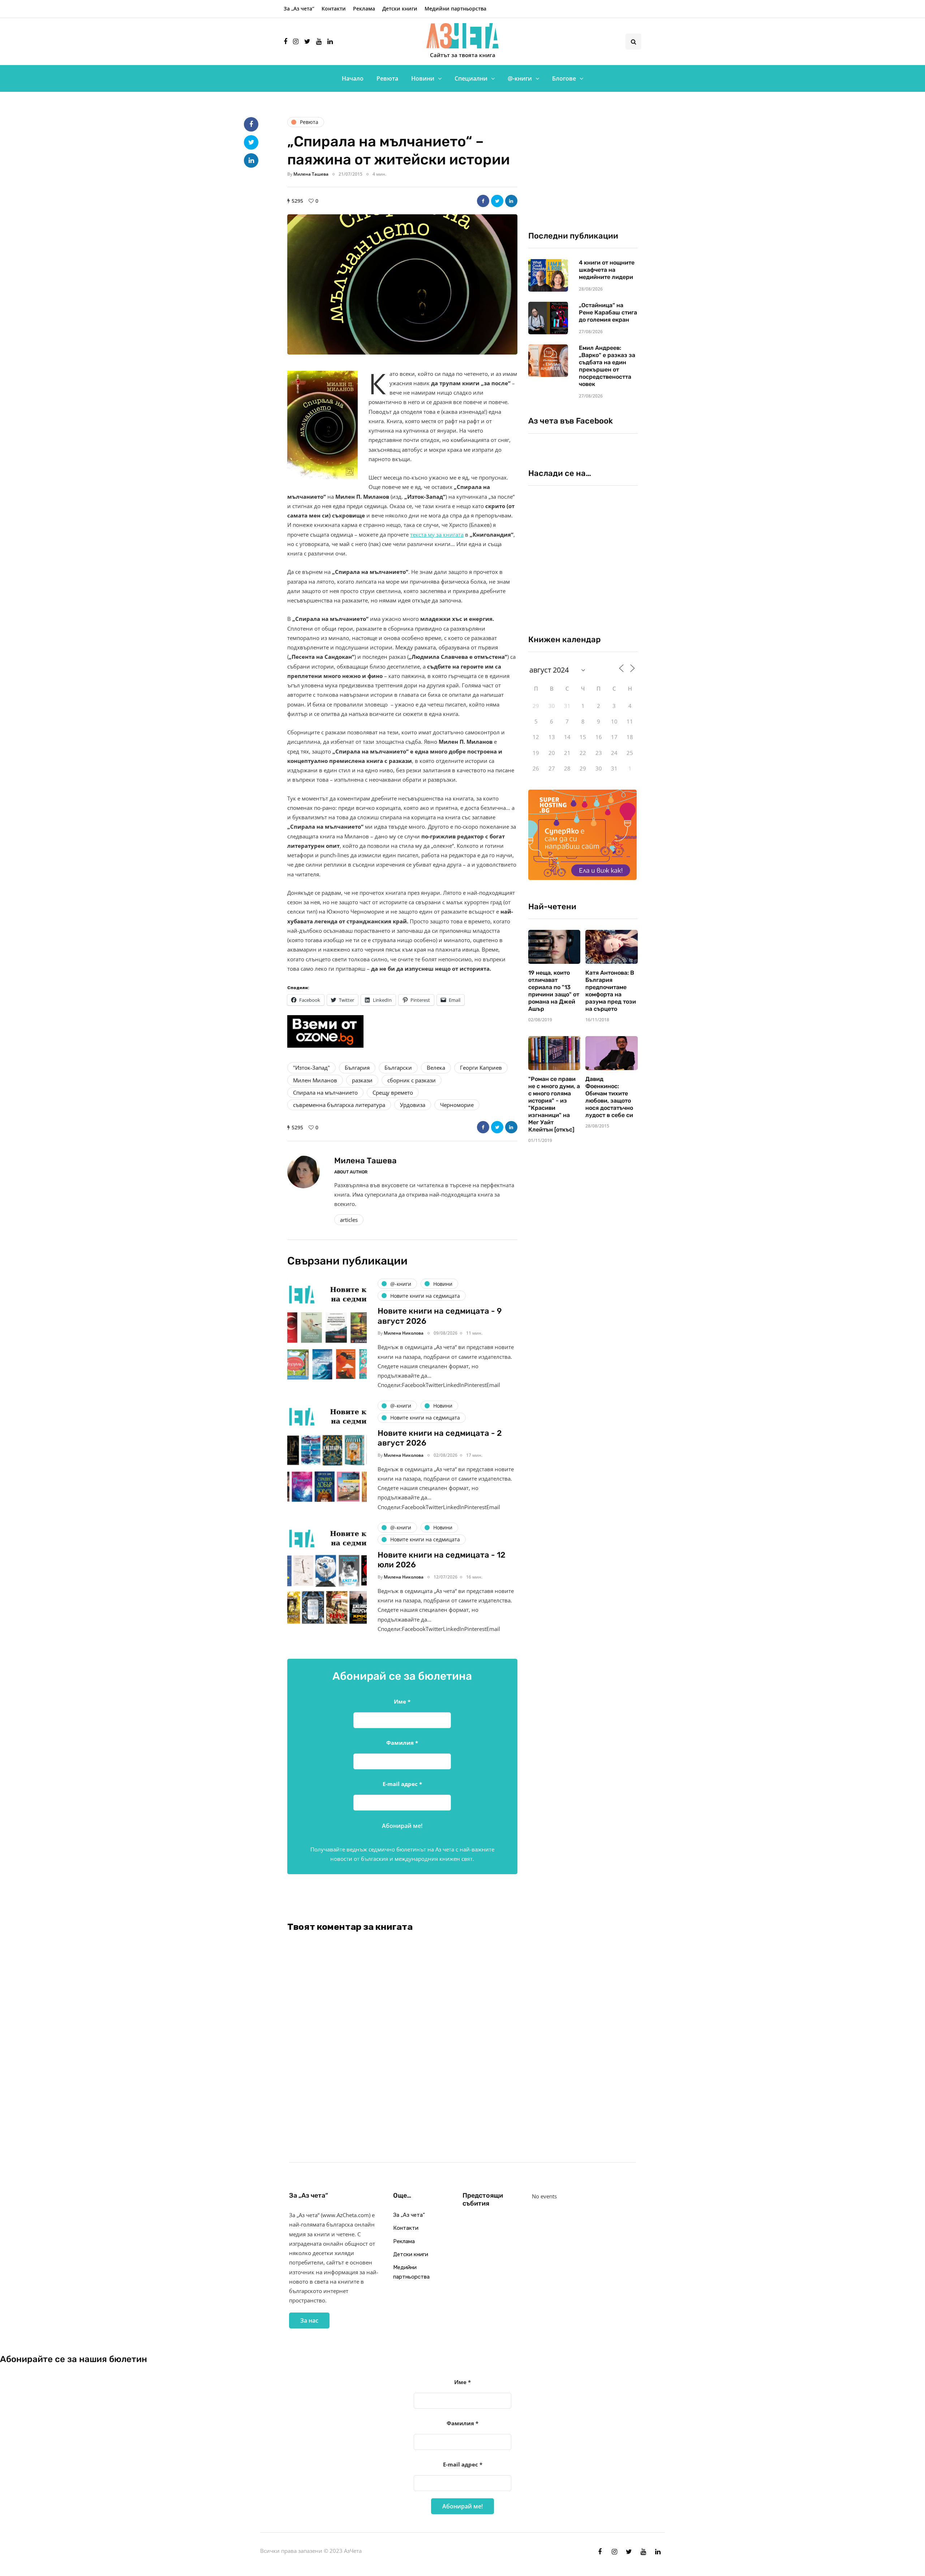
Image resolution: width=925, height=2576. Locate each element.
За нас (309, 2320)
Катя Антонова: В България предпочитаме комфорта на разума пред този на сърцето (611, 991)
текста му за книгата (437, 534)
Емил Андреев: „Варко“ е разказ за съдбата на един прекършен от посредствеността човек (607, 366)
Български (398, 1068)
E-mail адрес (402, 1784)
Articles (349, 1220)
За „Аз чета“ (299, 8)
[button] (402, 284)
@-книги (520, 78)
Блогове (564, 78)
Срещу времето (393, 1092)
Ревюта (387, 78)
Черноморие (457, 1105)
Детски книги (400, 8)
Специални (471, 78)
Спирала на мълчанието (325, 1092)
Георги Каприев (481, 1068)
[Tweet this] (497, 201)
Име (402, 1701)
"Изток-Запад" (311, 1068)
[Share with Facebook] (483, 201)
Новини (423, 78)
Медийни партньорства (455, 8)
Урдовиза (413, 1105)
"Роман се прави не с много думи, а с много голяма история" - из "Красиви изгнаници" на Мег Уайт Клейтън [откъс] (554, 1104)
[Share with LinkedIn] (511, 201)
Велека (436, 1068)
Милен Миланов (315, 1080)
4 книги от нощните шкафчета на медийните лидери (607, 270)
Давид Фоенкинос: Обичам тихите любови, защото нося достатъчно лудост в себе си (609, 1097)
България (357, 1068)
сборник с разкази (412, 1080)
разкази (362, 1080)
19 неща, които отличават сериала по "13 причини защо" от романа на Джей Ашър (554, 991)
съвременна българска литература (339, 1105)
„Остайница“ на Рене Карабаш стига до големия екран (608, 312)
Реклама (364, 8)
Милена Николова (404, 1333)
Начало (353, 78)
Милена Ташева (311, 174)
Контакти (334, 8)
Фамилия (402, 1743)
